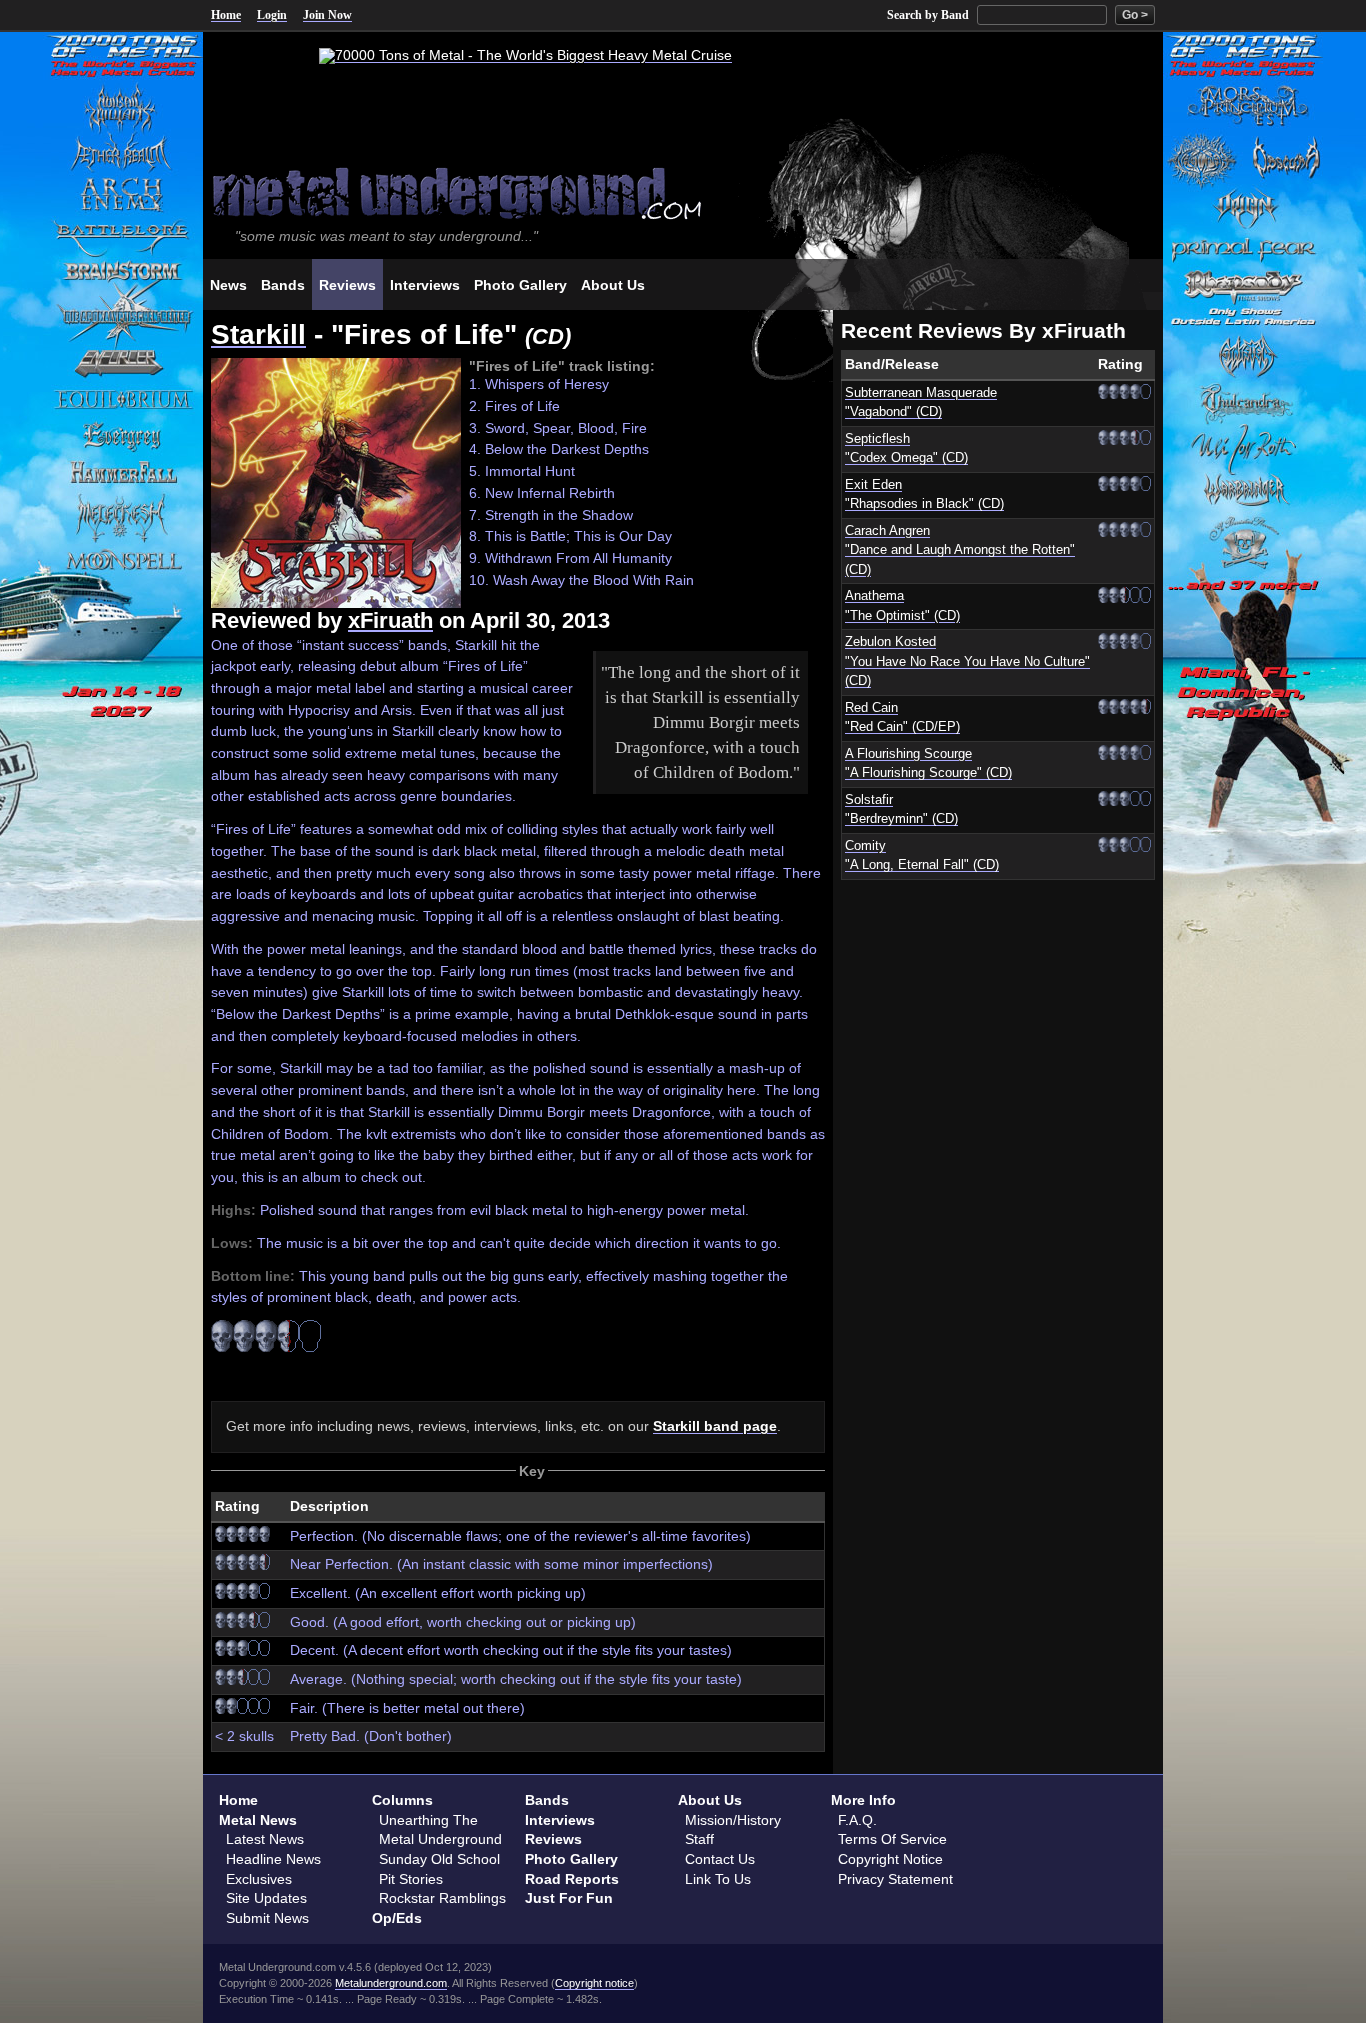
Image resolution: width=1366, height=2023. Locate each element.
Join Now (327, 15)
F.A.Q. (857, 1820)
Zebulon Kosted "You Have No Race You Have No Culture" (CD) (967, 661)
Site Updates (266, 1898)
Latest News (265, 1839)
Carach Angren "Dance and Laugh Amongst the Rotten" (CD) (960, 550)
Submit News (267, 1918)
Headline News (273, 1859)
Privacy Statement (895, 1879)
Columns (402, 1800)
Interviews (560, 1820)
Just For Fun (569, 1898)
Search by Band (928, 15)
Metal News (258, 1820)
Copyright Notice (890, 1859)
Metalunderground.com (391, 1983)
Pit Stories (411, 1879)
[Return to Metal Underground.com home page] (683, 191)
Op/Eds (397, 1918)
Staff (699, 1839)
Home (226, 15)
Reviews (553, 1839)
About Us (710, 1800)
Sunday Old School (439, 1859)
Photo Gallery (571, 1859)
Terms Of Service (892, 1839)
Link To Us (718, 1879)
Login (272, 15)
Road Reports (572, 1879)
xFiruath (390, 620)
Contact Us (720, 1859)
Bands (547, 1800)
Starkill (258, 334)
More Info (863, 1800)
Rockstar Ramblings (442, 1898)
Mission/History (733, 1820)
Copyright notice (594, 1983)
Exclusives (259, 1879)
